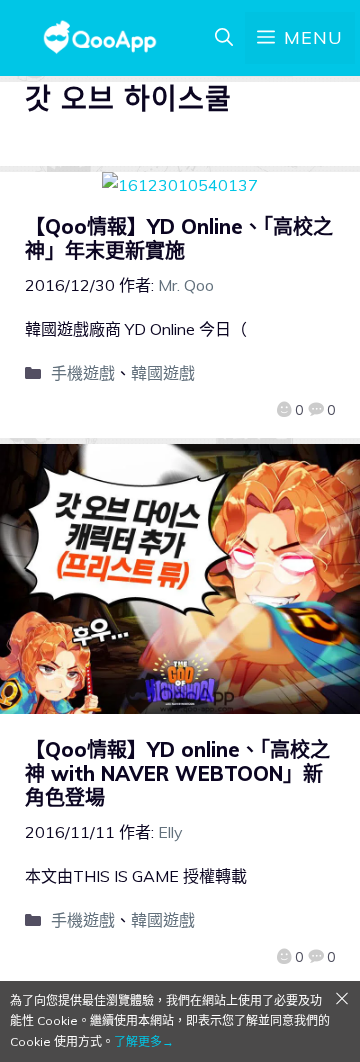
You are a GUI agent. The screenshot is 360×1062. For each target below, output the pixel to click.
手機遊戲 (83, 373)
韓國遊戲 (163, 373)
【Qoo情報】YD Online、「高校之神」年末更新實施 (179, 238)
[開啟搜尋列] (224, 38)
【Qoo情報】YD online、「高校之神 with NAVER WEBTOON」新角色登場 (177, 773)
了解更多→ (144, 1041)
